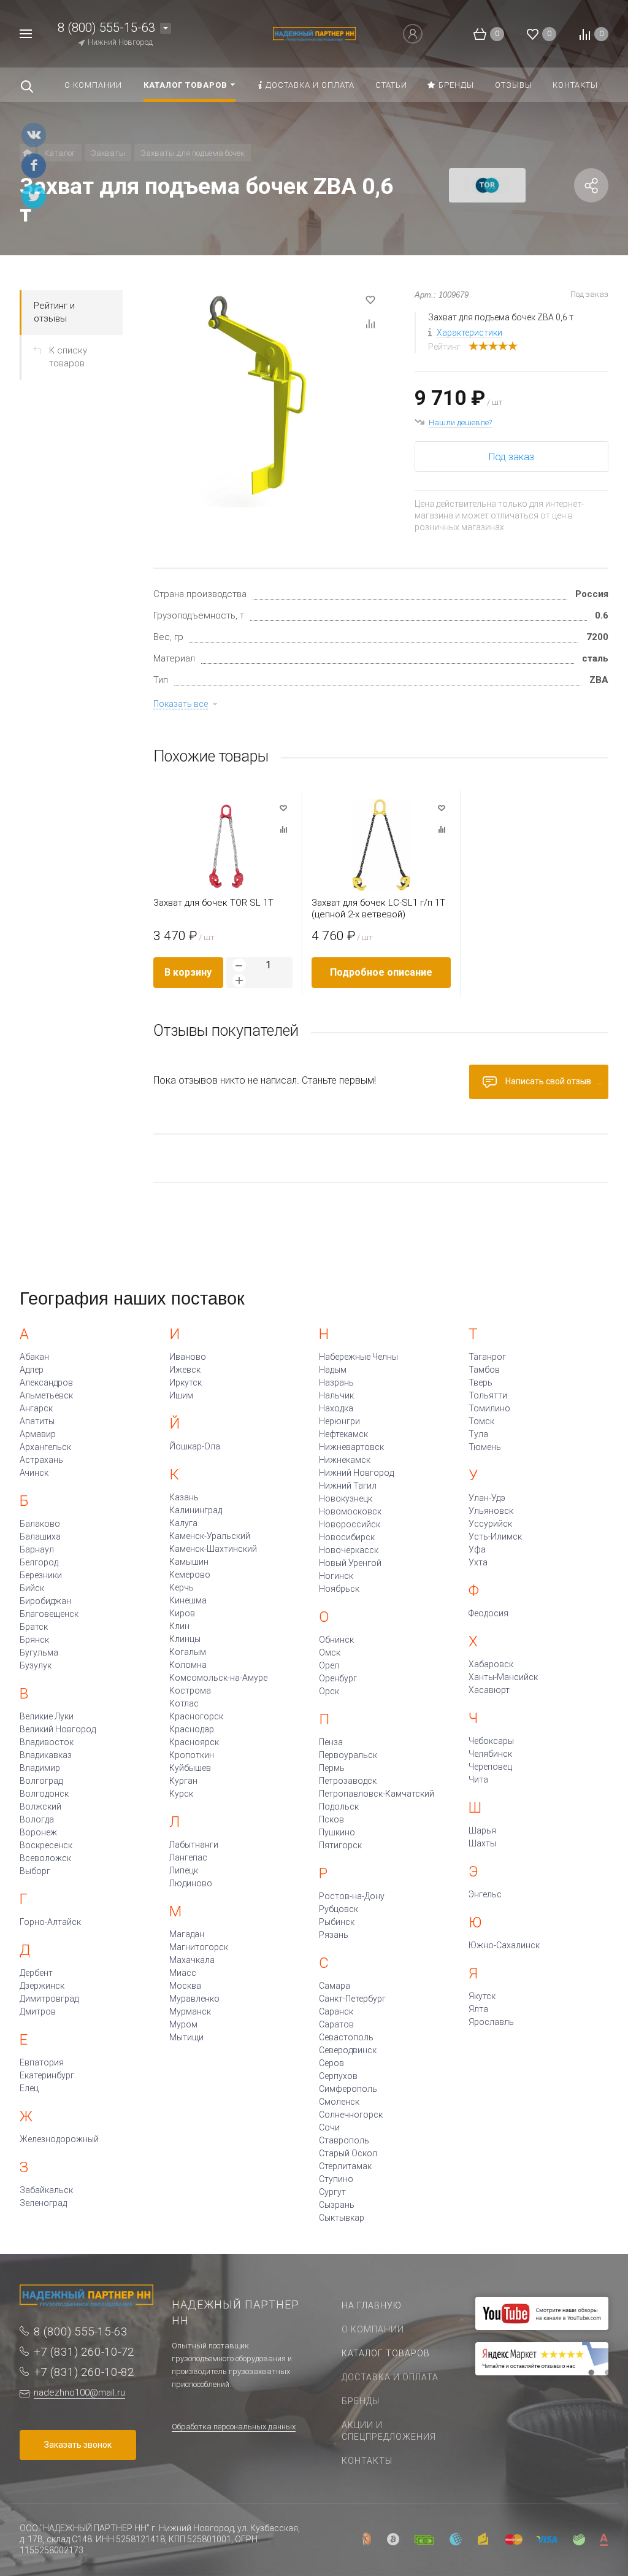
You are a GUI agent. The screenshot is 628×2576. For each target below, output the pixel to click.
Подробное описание (381, 972)
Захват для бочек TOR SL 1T (213, 903)
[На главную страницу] (314, 33)
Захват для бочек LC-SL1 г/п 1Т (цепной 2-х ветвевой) (378, 908)
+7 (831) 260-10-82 (84, 2372)
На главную (372, 2305)
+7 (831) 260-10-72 (84, 2352)
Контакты (367, 2461)
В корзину (188, 972)
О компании (373, 2329)
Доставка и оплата (390, 2377)
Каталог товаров (386, 2353)
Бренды (361, 2401)
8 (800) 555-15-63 (106, 28)
